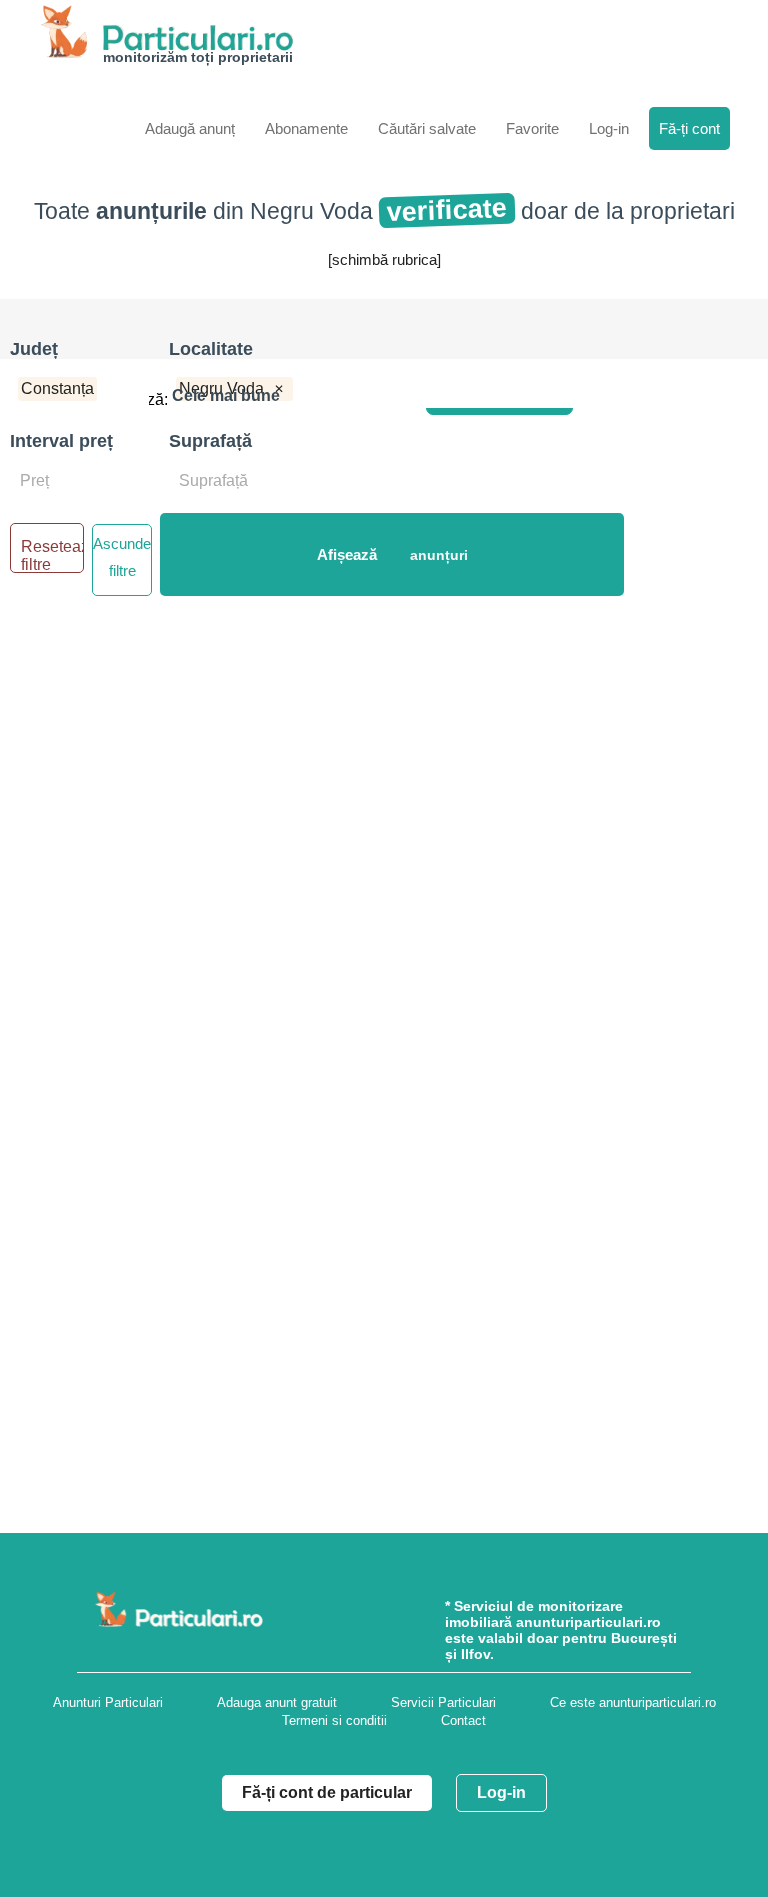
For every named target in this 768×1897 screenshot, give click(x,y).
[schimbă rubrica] (384, 259)
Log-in (501, 1792)
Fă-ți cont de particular (327, 1792)
